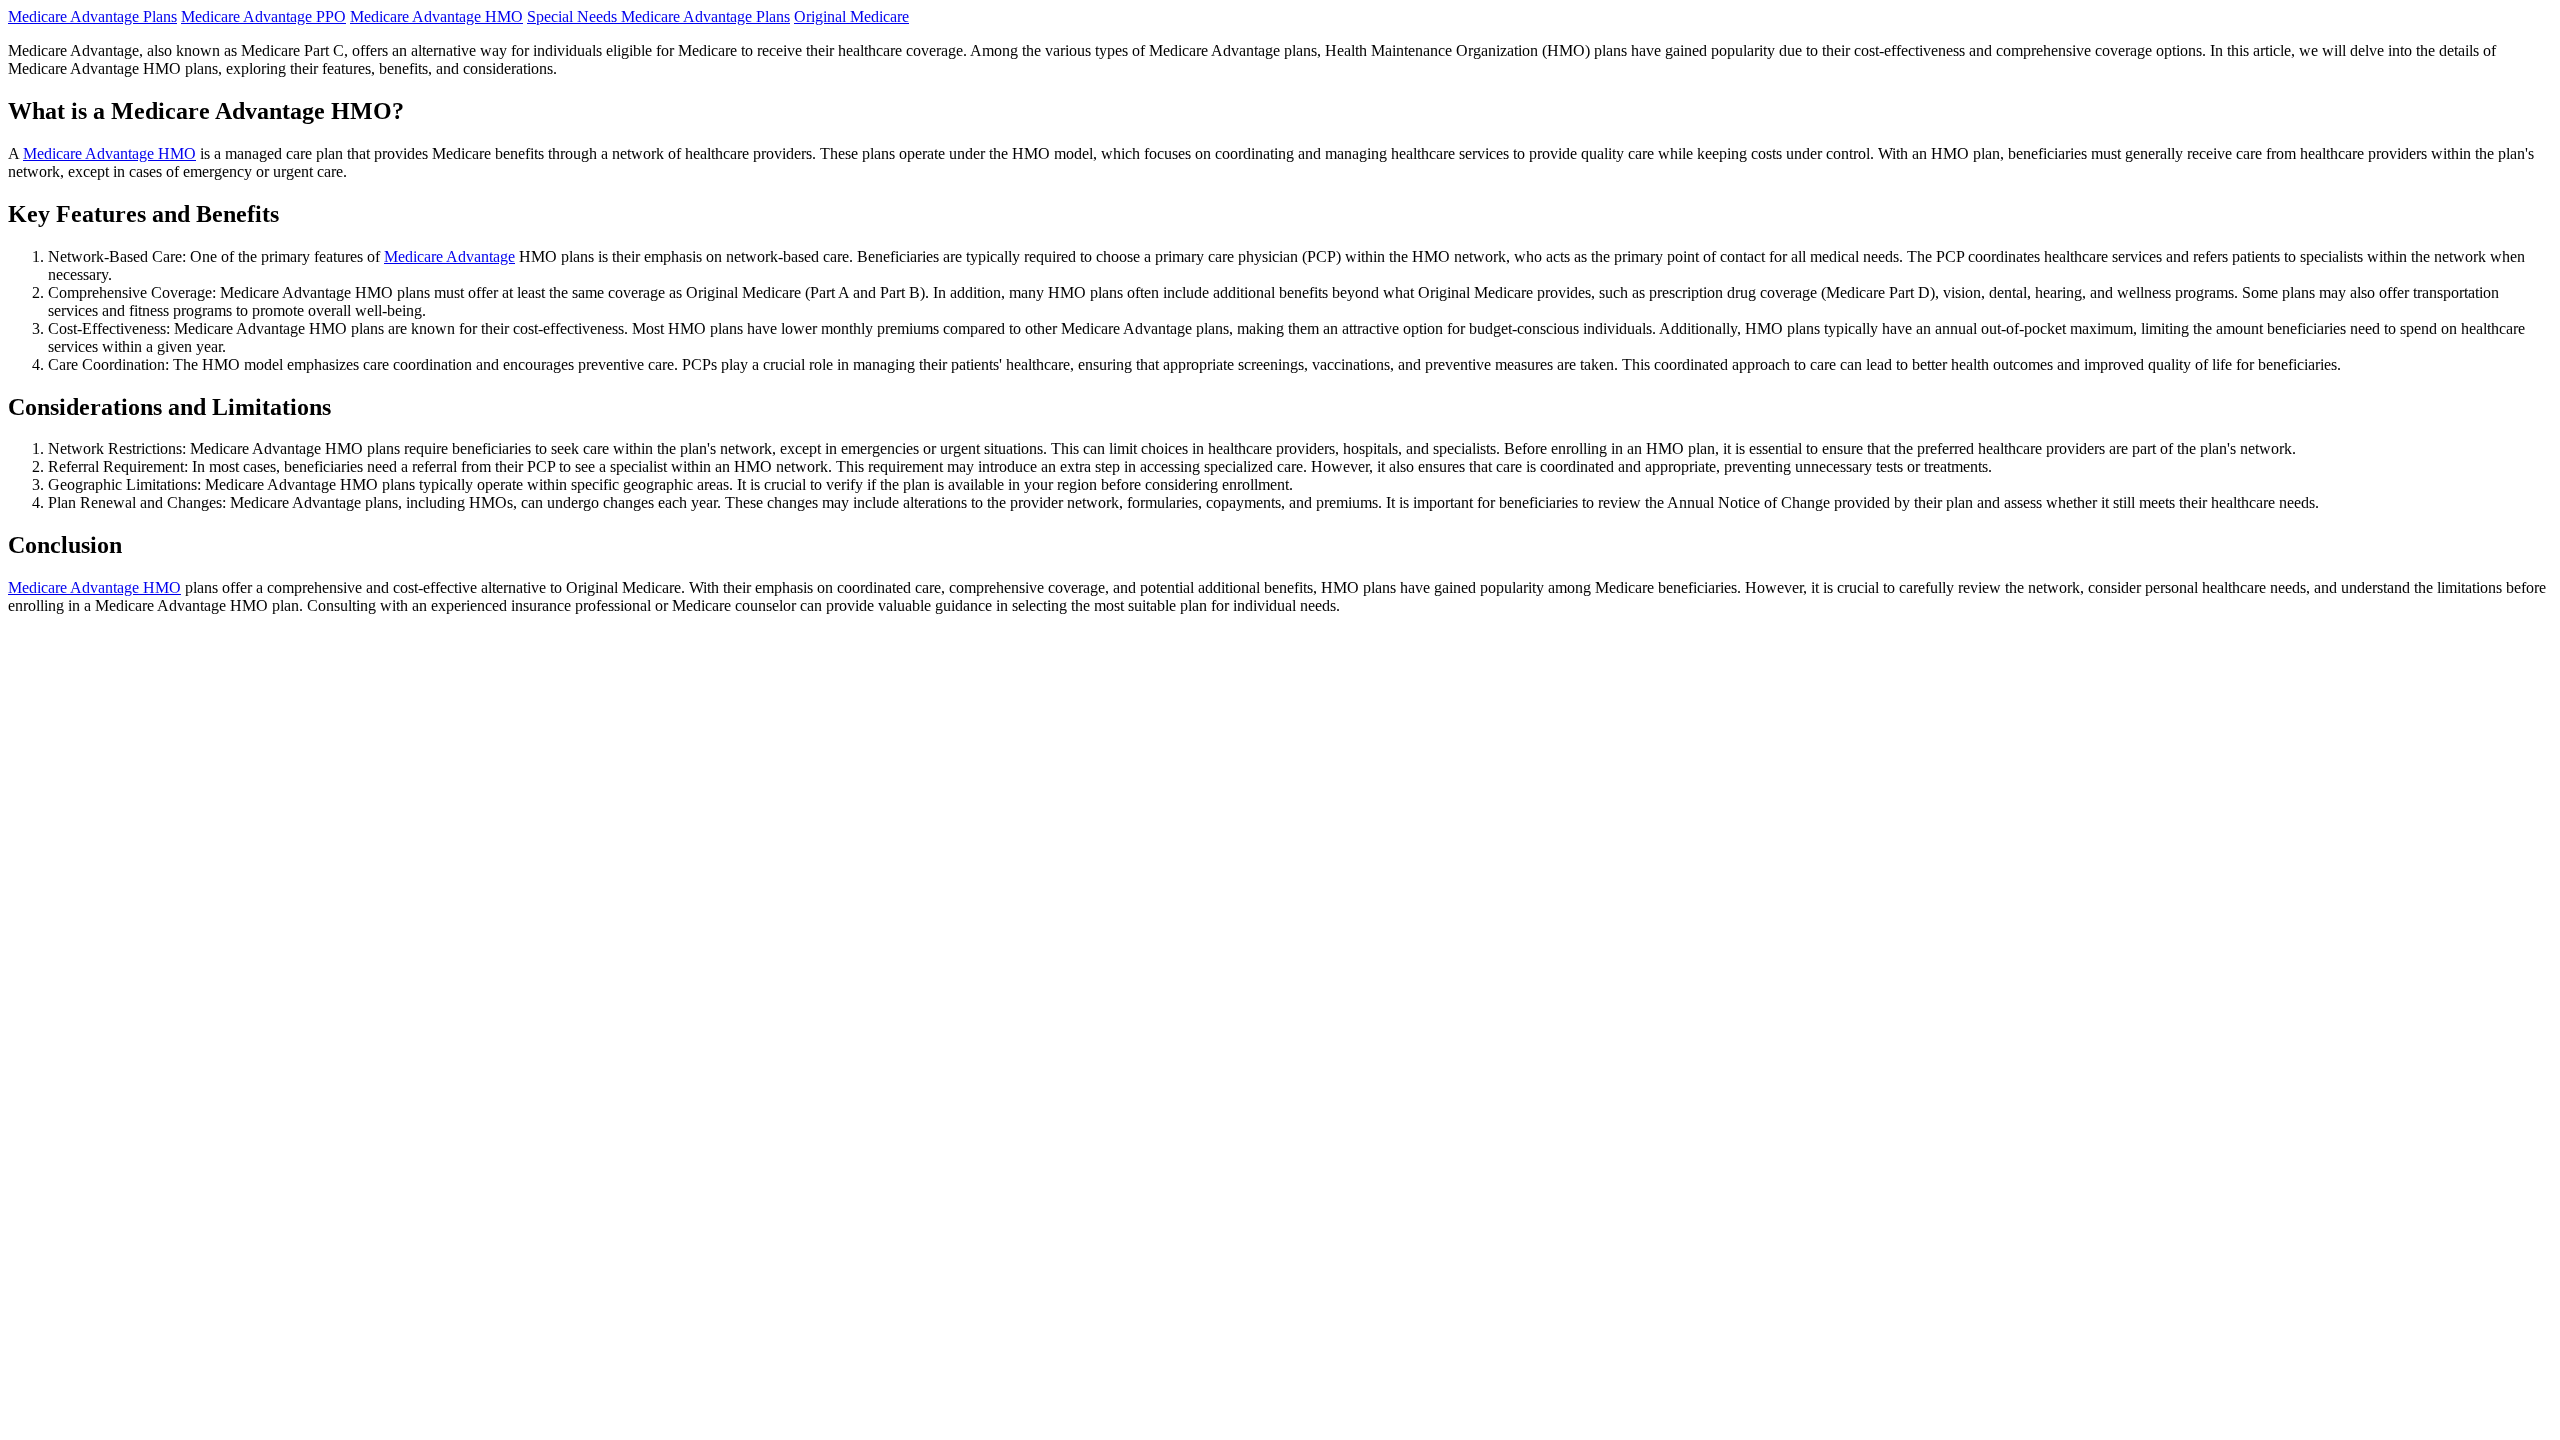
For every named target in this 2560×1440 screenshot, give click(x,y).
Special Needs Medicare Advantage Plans (658, 16)
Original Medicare (851, 16)
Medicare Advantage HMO (436, 16)
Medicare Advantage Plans (92, 16)
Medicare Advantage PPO (263, 16)
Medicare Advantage (449, 256)
